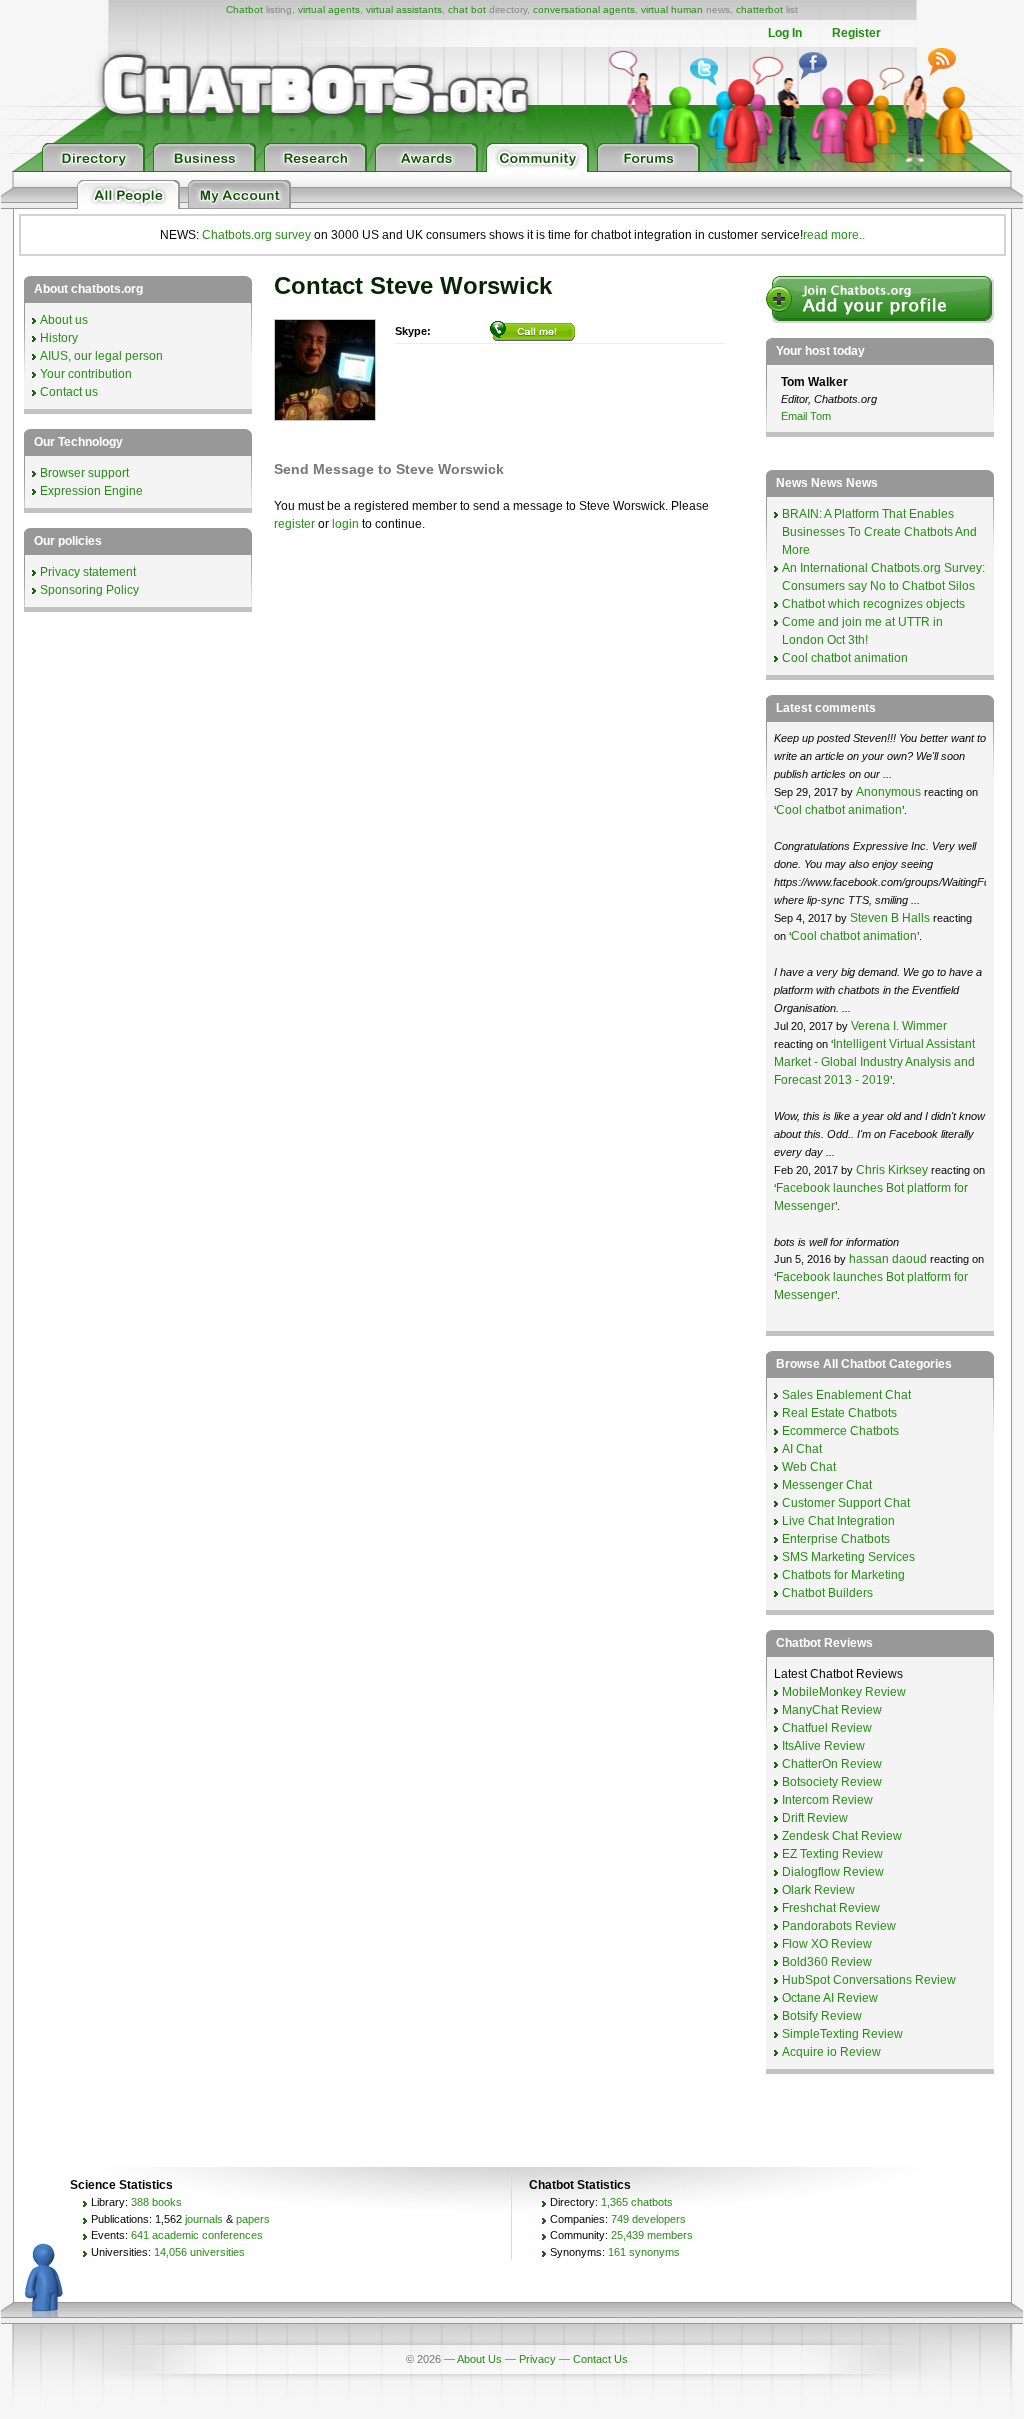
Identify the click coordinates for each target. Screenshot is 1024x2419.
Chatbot (244, 9)
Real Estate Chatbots (839, 1413)
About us (64, 320)
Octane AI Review (830, 1998)
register (294, 524)
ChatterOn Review (832, 1764)
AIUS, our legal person (101, 356)
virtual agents (329, 9)
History (59, 338)
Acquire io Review (831, 2052)
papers (253, 2219)
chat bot (467, 9)
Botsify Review (822, 2016)
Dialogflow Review (833, 1872)
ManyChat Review (832, 1710)
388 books (156, 2202)
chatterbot (759, 9)
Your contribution (86, 374)
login (345, 524)
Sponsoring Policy (89, 590)
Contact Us (600, 2359)
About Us (479, 2359)
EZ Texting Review (832, 1854)
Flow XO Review (827, 1944)
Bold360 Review (827, 1962)
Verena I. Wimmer (899, 1026)
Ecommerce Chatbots (840, 1431)
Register (856, 33)
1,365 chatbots (637, 2202)
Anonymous (888, 792)
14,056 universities (199, 2252)
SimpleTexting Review (842, 2034)
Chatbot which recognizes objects (873, 604)
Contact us (69, 392)
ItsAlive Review (823, 1746)
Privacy (537, 2359)
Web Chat (809, 1467)
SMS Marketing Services (848, 1557)
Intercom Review (827, 1800)
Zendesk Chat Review (842, 1836)
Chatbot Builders (827, 1593)
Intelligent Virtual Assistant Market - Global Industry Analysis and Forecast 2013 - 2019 (874, 1062)
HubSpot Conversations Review (869, 1980)
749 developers (648, 2219)
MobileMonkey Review (844, 1692)
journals (204, 2219)
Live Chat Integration (838, 1521)
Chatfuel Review (827, 1728)
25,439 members (652, 2235)
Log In (785, 33)
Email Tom (806, 416)
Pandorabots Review (839, 1926)
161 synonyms (644, 2252)
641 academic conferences (197, 2235)
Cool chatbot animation (845, 658)
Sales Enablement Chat (846, 1395)
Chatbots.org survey (256, 235)
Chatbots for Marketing (843, 1575)
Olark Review (818, 1890)
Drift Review (815, 1818)
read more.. (834, 235)
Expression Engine (91, 491)
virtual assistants (404, 9)
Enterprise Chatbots (836, 1539)
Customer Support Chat (846, 1503)
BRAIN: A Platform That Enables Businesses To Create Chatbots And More (879, 532)
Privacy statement (88, 572)
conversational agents (584, 9)
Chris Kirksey (892, 1170)
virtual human (672, 9)
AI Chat (802, 1449)
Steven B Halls (890, 918)
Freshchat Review (831, 1908)
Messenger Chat (827, 1485)
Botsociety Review (832, 1782)
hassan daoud (888, 1259)
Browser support (84, 473)
